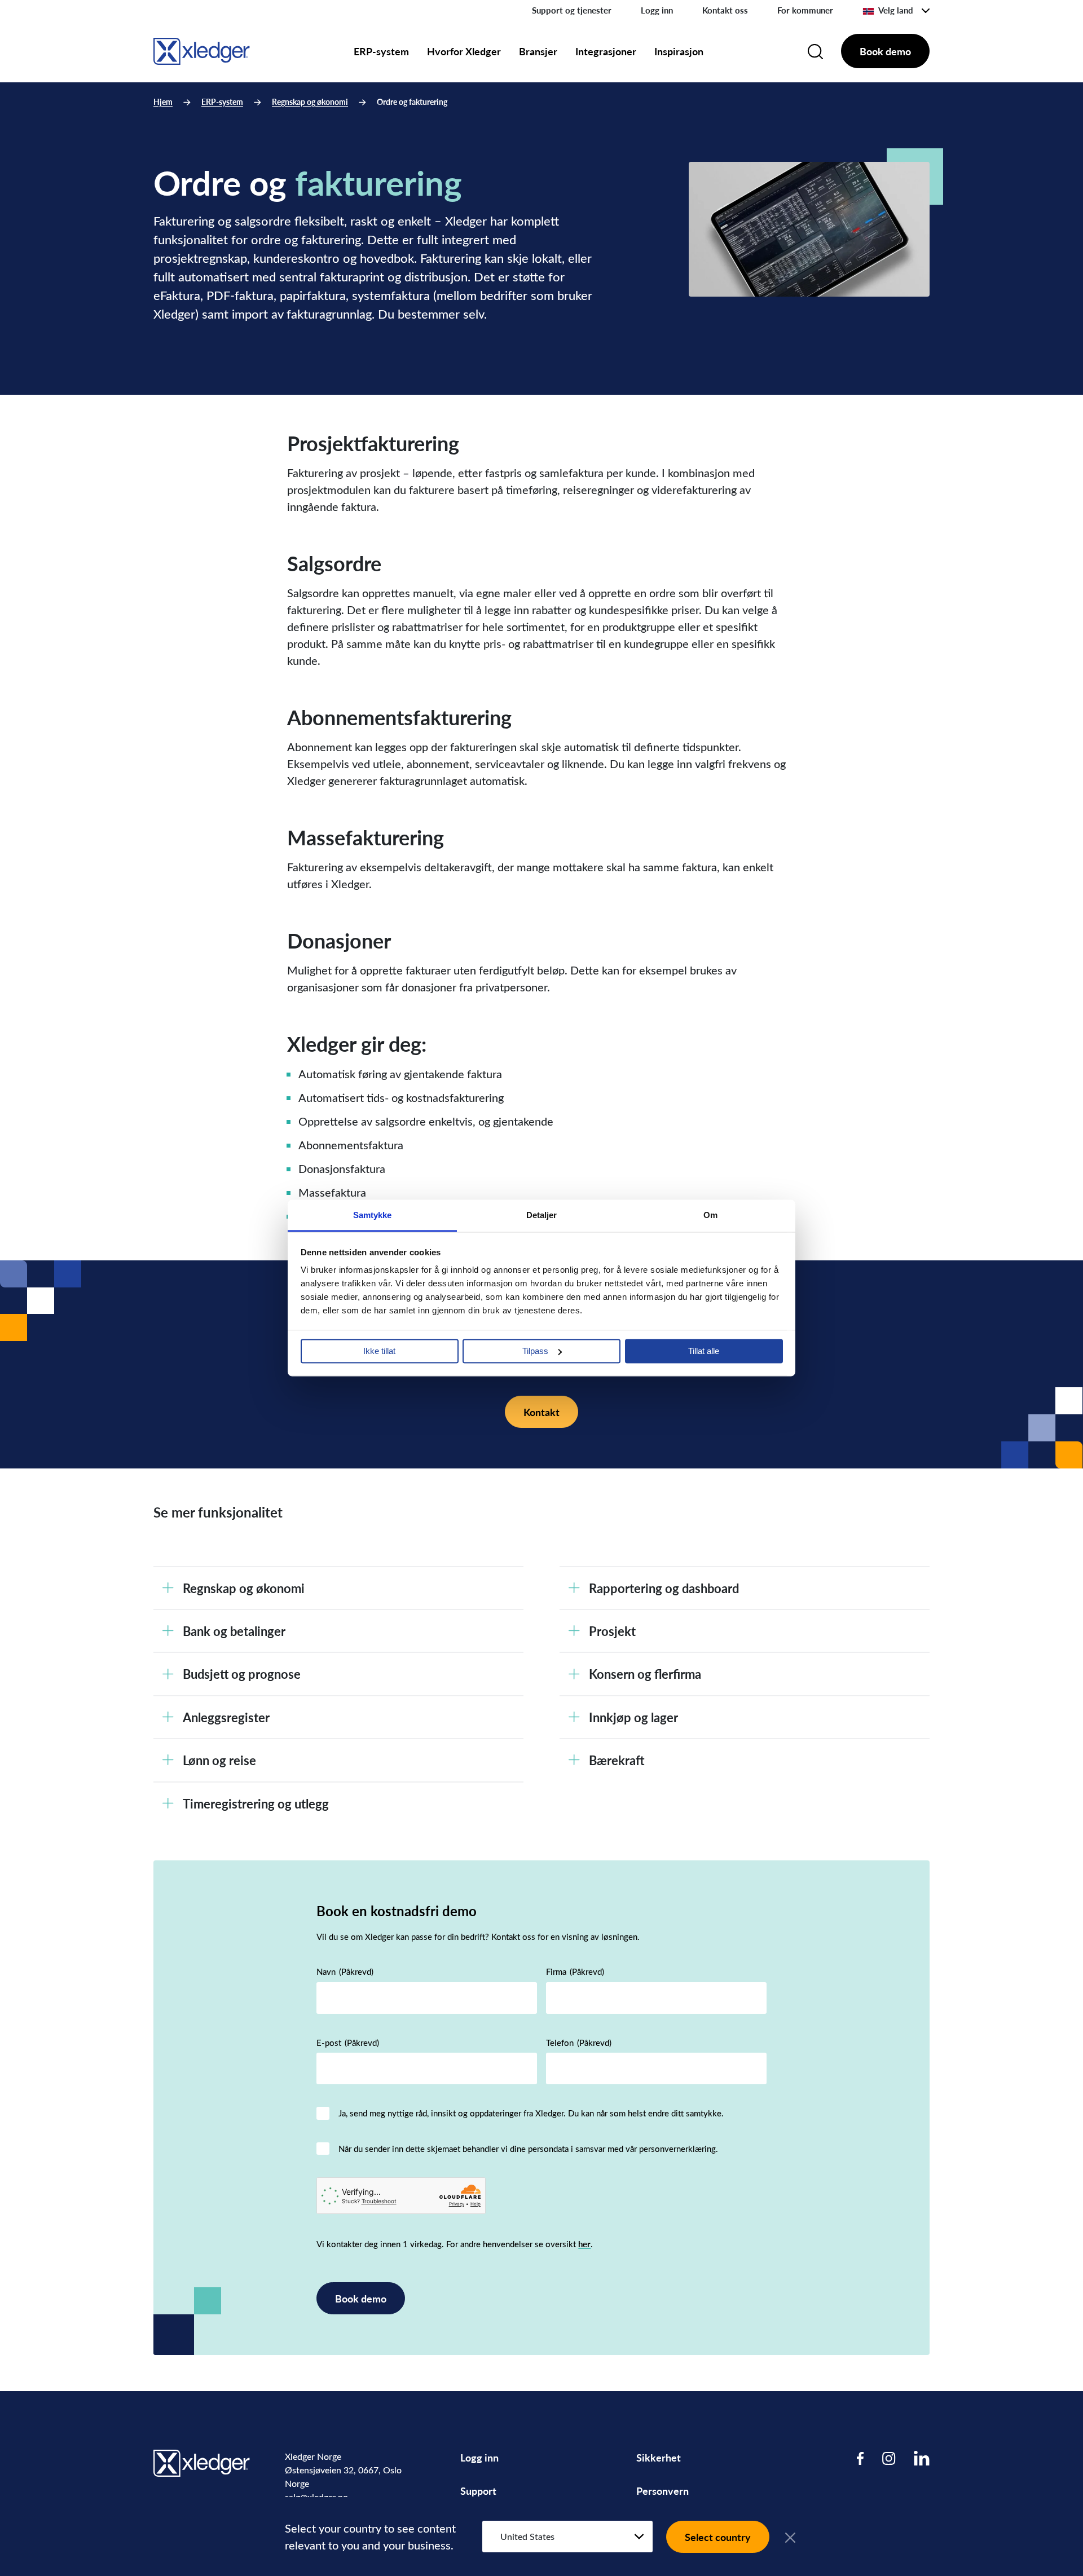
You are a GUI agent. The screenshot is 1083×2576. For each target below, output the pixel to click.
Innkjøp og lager (633, 1717)
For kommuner (805, 10)
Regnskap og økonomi (310, 102)
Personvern (662, 2491)
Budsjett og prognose (242, 1674)
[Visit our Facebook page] (860, 2458)
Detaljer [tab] (542, 1215)
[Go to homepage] (202, 49)
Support (478, 2491)
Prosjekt (612, 1631)
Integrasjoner (606, 51)
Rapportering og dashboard (664, 1588)
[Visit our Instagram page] (889, 2458)
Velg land (896, 10)
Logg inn (657, 10)
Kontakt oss (725, 10)
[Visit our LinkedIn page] (922, 2458)
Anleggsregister (226, 1717)
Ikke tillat (379, 1351)
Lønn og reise (219, 1760)
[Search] (815, 51)
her (584, 2244)
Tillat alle (704, 1351)
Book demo (885, 51)
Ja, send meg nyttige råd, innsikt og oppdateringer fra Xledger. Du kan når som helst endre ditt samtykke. (531, 2113)
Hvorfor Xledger (464, 51)
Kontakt (541, 1412)
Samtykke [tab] (373, 1215)
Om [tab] (710, 1215)
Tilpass (535, 1351)
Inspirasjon (679, 51)
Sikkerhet (659, 2457)
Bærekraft (617, 1760)
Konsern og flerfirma (645, 1674)
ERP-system (381, 51)
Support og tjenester (572, 10)
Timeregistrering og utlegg (256, 1803)
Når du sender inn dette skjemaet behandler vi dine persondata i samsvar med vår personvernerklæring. (528, 2149)
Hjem (163, 102)
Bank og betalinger (234, 1631)
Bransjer (538, 51)
